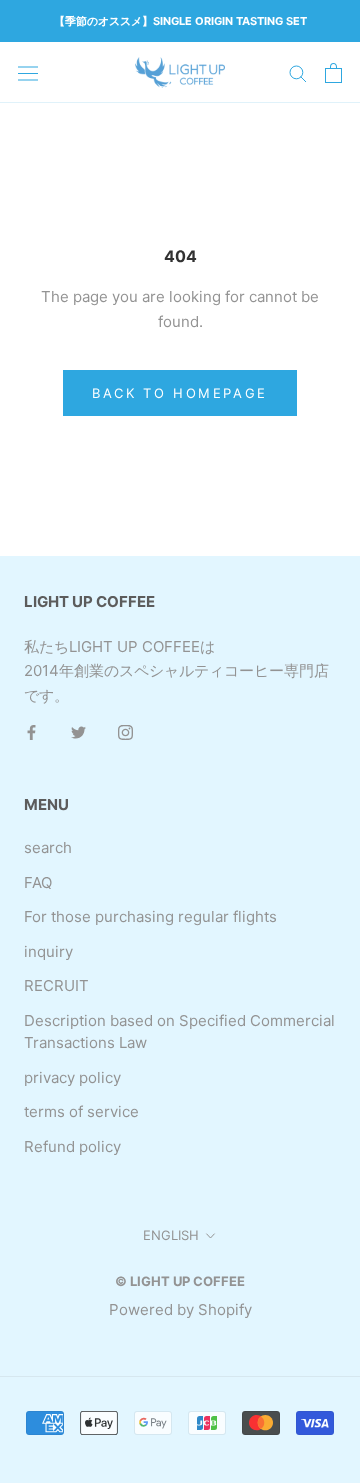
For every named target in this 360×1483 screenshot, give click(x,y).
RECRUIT (56, 985)
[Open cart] (333, 73)
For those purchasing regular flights (150, 916)
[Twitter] (78, 732)
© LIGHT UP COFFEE (180, 1281)
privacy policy (72, 1077)
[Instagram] (125, 732)
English (171, 1235)
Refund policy (72, 1146)
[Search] (298, 72)
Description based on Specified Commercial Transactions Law (179, 1032)
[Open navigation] (28, 72)
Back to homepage (180, 393)
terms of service (81, 1111)
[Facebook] (31, 732)
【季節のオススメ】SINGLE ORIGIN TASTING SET (180, 21)
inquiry (48, 951)
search (48, 847)
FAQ (38, 882)
